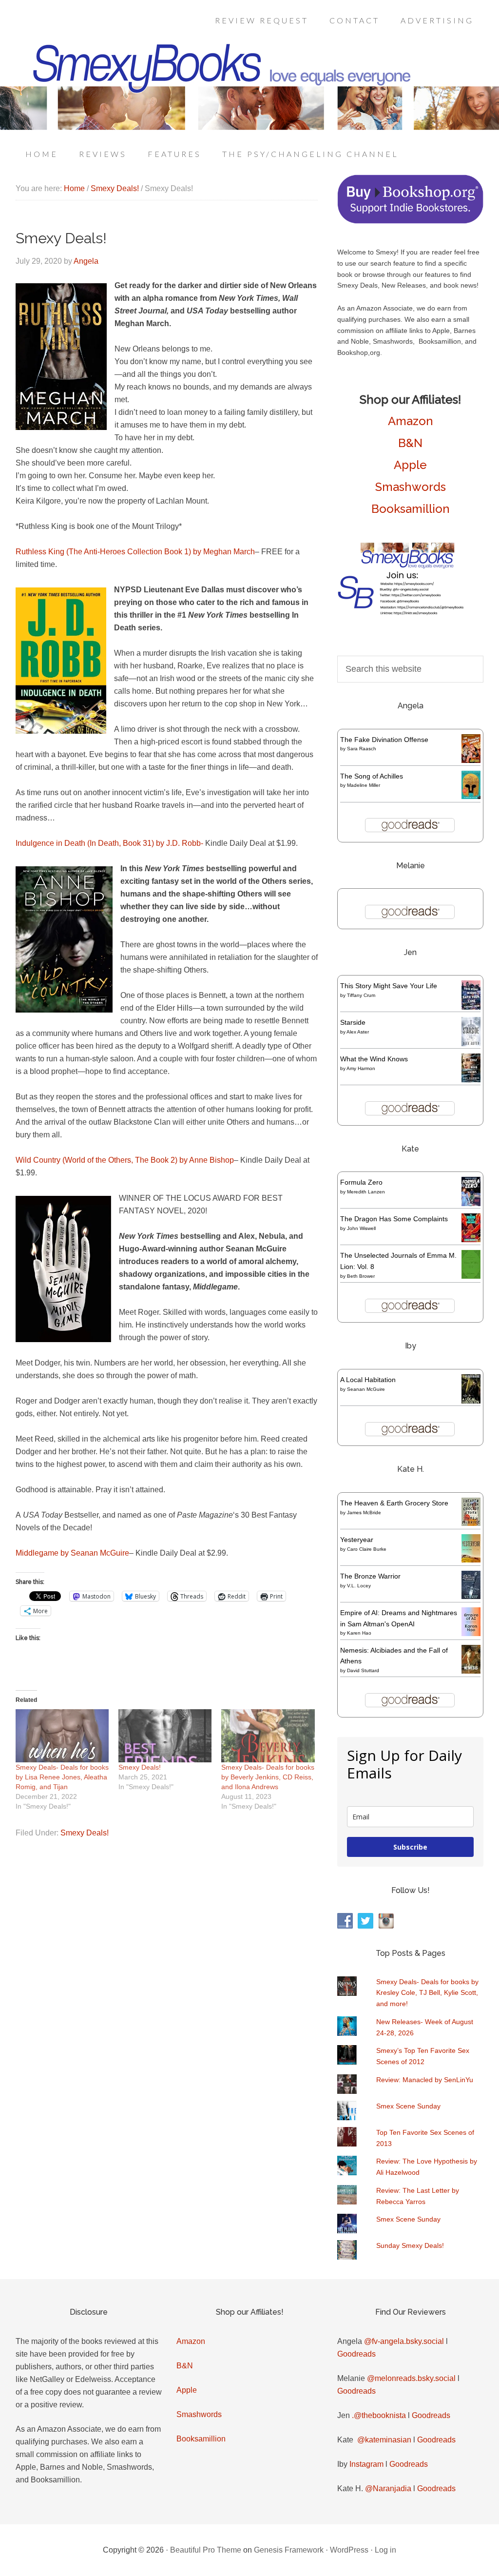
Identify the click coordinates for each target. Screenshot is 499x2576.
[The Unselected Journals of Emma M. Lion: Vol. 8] (471, 1276)
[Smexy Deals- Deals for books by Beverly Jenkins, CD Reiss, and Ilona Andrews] (268, 1736)
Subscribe (410, 1847)
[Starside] (471, 1044)
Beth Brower (361, 1276)
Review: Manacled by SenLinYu (425, 2080)
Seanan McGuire (366, 1389)
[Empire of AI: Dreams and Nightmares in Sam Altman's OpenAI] (471, 1634)
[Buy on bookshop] (410, 221)
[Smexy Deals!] (165, 1736)
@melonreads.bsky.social (411, 2378)
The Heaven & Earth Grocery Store (394, 1503)
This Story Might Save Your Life (389, 986)
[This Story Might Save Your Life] (471, 1007)
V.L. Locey (359, 1586)
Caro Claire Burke (367, 1549)
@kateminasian (384, 2440)
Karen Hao (359, 1633)
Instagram (366, 2464)
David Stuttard (363, 1670)
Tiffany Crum (361, 995)
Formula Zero (361, 1182)
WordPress (349, 2550)
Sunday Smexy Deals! (410, 2245)
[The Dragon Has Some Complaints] (471, 1240)
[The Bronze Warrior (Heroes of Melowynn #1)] (471, 1597)
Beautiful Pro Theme (206, 2550)
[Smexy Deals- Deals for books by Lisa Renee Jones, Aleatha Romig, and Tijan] (62, 1736)
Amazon (411, 421)
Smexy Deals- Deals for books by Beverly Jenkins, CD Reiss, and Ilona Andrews (268, 1777)
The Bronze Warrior (370, 1576)
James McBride (364, 1512)
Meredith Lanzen (366, 1192)
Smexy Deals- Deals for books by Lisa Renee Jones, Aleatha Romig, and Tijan (62, 1777)
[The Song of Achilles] (471, 797)
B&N (410, 443)
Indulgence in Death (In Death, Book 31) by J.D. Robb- (109, 843)
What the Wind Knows (374, 1059)
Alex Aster (358, 1032)
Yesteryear (357, 1540)
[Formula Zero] (471, 1204)
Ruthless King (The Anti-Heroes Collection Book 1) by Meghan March (135, 552)
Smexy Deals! (140, 1767)
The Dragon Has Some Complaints (394, 1219)
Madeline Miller (364, 785)
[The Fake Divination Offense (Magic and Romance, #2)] (471, 761)
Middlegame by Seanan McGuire (72, 1553)
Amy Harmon (361, 1068)
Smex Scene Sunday (408, 2106)
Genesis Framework (289, 2550)
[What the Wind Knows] (471, 1080)
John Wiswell (361, 1228)
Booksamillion (411, 509)
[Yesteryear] (471, 1560)
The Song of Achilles (372, 776)
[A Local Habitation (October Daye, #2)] (471, 1402)
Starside (353, 1022)
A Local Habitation (368, 1380)
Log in (385, 2550)
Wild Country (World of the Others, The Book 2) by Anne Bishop (125, 1160)
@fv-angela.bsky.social (404, 2341)
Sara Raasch (362, 749)
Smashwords (411, 487)
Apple (410, 465)
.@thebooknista (379, 2415)
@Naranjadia (388, 2488)
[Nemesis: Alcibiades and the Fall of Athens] (471, 1671)
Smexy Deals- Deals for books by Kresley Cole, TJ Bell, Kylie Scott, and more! (427, 1993)
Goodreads (356, 2354)
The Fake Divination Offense (384, 740)
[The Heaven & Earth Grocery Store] (471, 1523)
